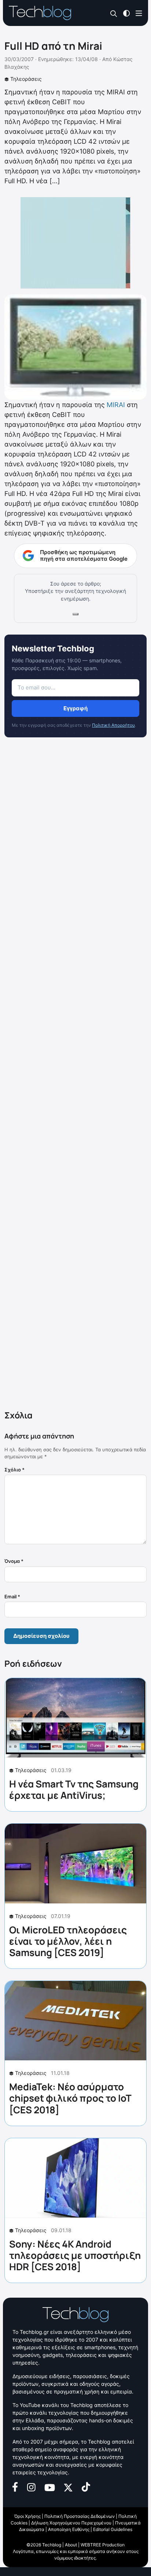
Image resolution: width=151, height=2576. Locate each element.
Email (12, 1597)
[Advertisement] (75, 1075)
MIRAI (116, 405)
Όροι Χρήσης (27, 2516)
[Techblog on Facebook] (15, 2487)
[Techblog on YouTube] (50, 2487)
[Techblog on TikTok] (86, 2487)
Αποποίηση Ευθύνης (69, 2529)
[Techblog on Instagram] (31, 2487)
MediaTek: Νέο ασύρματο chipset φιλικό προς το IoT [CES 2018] (70, 2098)
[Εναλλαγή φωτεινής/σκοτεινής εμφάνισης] (126, 13)
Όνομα (14, 1561)
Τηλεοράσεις (26, 79)
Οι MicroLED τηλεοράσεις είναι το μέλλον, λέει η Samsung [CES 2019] (68, 1941)
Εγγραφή (75, 708)
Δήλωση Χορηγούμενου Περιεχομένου (71, 2523)
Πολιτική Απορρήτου (113, 725)
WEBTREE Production (103, 2545)
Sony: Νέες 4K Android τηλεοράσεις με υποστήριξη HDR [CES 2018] (75, 2255)
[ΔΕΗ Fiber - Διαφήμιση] (75, 243)
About (71, 2545)
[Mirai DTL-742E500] (75, 346)
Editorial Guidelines (113, 2529)
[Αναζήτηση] (114, 13)
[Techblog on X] (68, 2487)
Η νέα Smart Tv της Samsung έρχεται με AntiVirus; (74, 1789)
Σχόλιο (14, 1470)
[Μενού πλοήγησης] (139, 13)
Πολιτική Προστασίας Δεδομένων (80, 2516)
